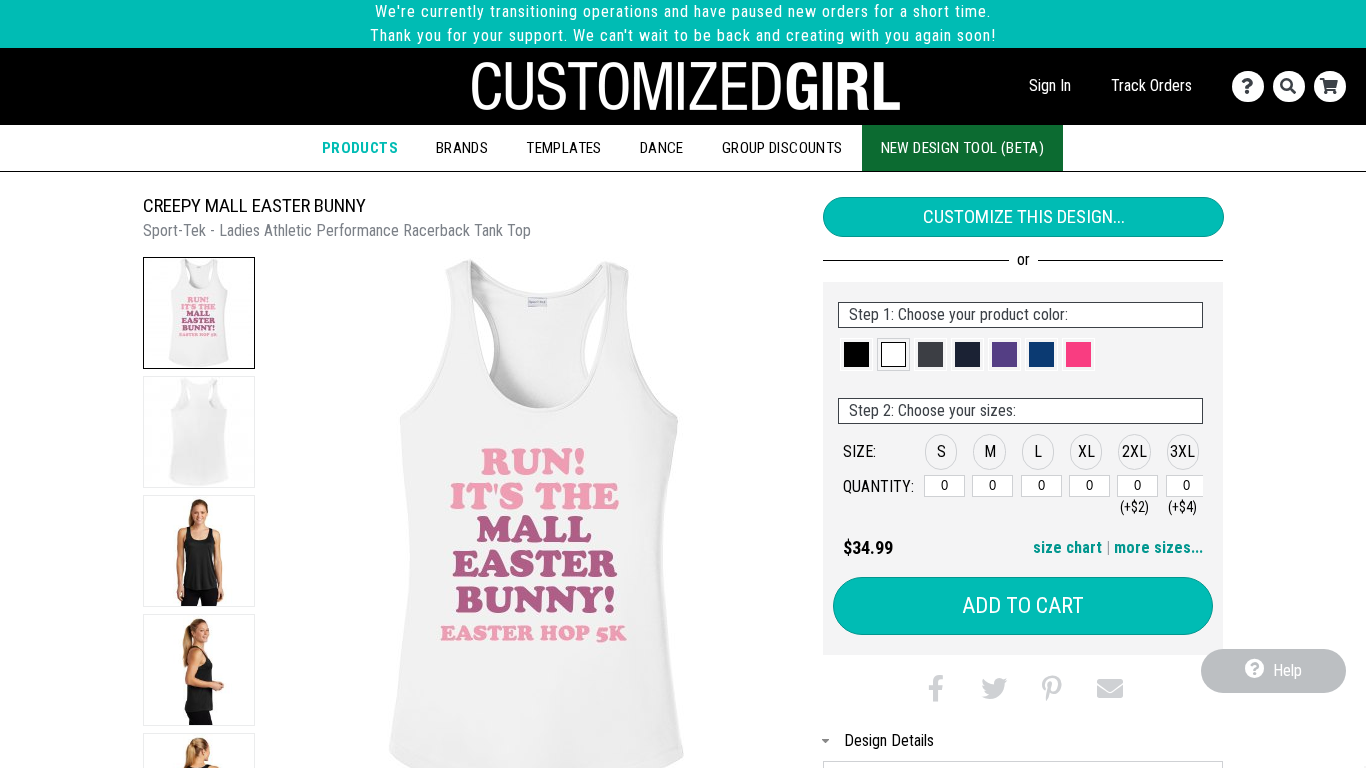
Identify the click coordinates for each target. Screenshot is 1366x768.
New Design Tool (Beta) (963, 148)
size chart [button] (1067, 547)
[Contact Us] (1252, 86)
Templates (564, 148)
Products (360, 148)
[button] (199, 313)
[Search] (1293, 86)
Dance (662, 148)
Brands (462, 148)
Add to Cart (1023, 605)
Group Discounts (782, 148)
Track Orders (1151, 85)
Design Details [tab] (889, 740)
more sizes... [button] (1158, 547)
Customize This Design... (1024, 216)
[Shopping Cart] (1334, 86)
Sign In (1050, 85)
